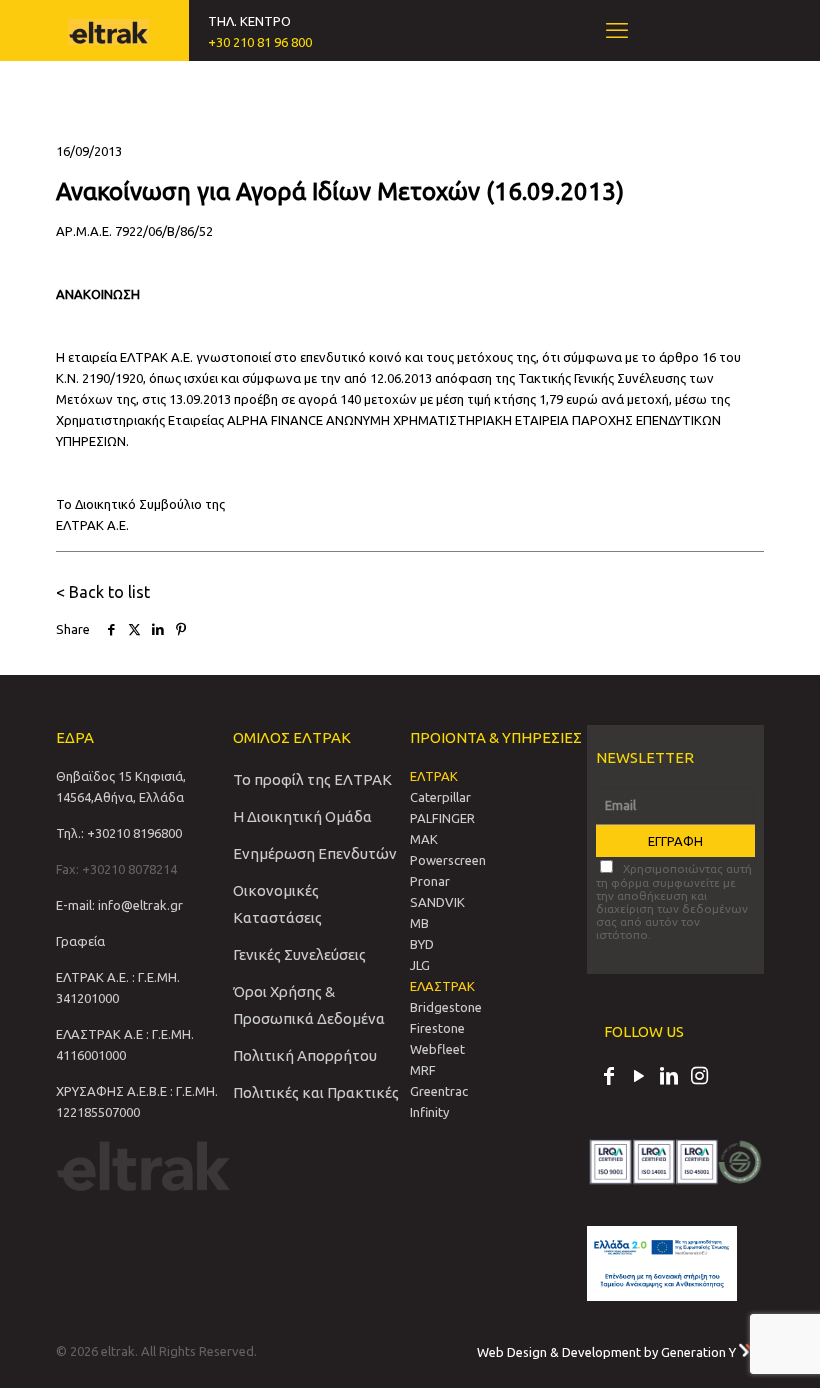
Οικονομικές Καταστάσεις (277, 904)
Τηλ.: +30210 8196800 (119, 833)
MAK (424, 839)
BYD (422, 944)
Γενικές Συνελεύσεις (299, 954)
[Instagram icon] (699, 1078)
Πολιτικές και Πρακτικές (316, 1092)
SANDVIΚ (437, 902)
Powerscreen (448, 860)
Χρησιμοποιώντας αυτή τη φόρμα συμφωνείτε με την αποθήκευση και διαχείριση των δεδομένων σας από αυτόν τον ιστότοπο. (674, 901)
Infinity (429, 1112)
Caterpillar (440, 797)
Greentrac (439, 1091)
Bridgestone (446, 1007)
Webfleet (437, 1049)
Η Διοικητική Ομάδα (302, 816)
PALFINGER (442, 818)
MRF (423, 1070)
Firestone (437, 1028)
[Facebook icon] (609, 1078)
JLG (420, 965)
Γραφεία (80, 941)
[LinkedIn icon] (669, 1078)
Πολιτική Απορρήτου (305, 1055)
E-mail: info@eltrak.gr (119, 905)
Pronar (430, 881)
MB (419, 923)
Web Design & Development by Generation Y (608, 1352)
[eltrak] (108, 30)
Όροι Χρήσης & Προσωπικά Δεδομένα (309, 1005)
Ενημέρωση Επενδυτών (315, 853)
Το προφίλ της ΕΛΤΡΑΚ (312, 779)
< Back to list (103, 592)
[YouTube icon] (639, 1078)
